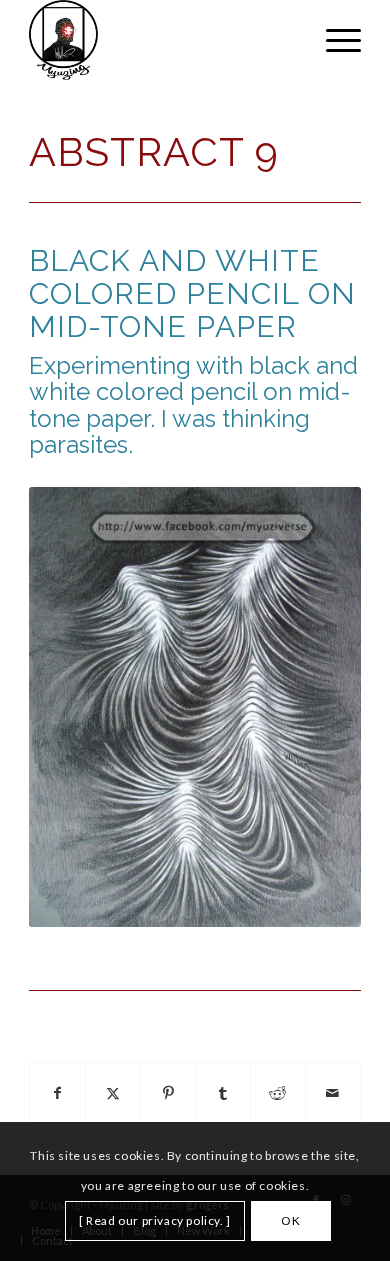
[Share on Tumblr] (223, 1093)
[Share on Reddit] (278, 1093)
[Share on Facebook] (57, 1093)
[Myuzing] (161, 40)
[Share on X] (113, 1093)
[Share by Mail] (333, 1093)
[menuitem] (333, 40)
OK (290, 1220)
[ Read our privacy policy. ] (155, 1220)
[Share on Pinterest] (168, 1093)
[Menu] (333, 40)
